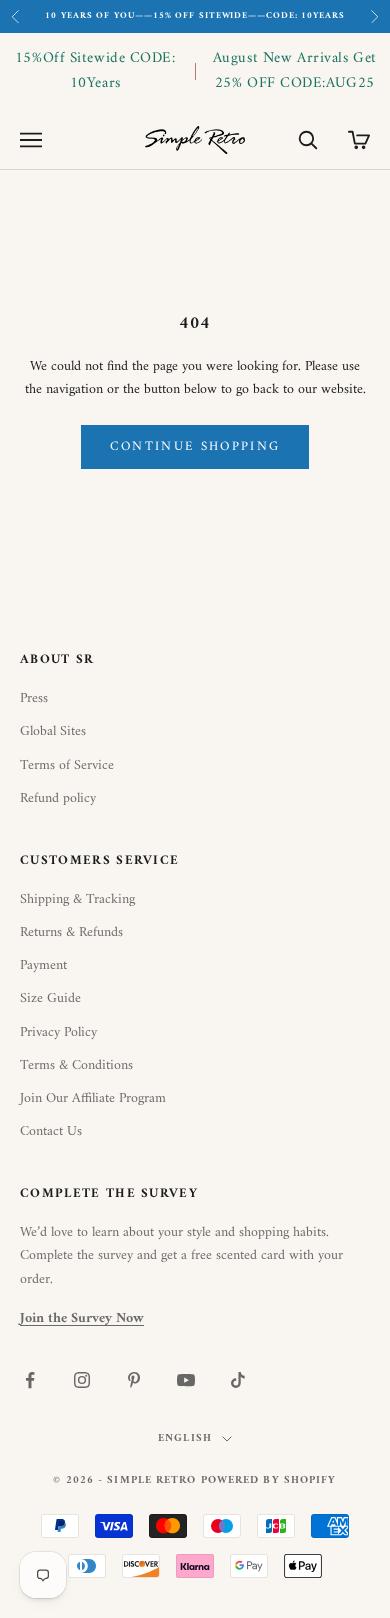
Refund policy (58, 798)
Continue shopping (195, 446)
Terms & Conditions (76, 1065)
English (185, 1439)
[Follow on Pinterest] (134, 1380)
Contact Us (51, 1131)
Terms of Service (67, 765)
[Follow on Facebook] (30, 1380)
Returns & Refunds (71, 932)
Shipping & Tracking (77, 899)
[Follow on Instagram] (82, 1380)
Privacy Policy (58, 1032)
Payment (43, 965)
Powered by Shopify (269, 1480)
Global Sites (53, 731)
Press (34, 698)
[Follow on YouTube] (186, 1380)
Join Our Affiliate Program (93, 1098)
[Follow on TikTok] (238, 1380)
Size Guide (50, 998)
